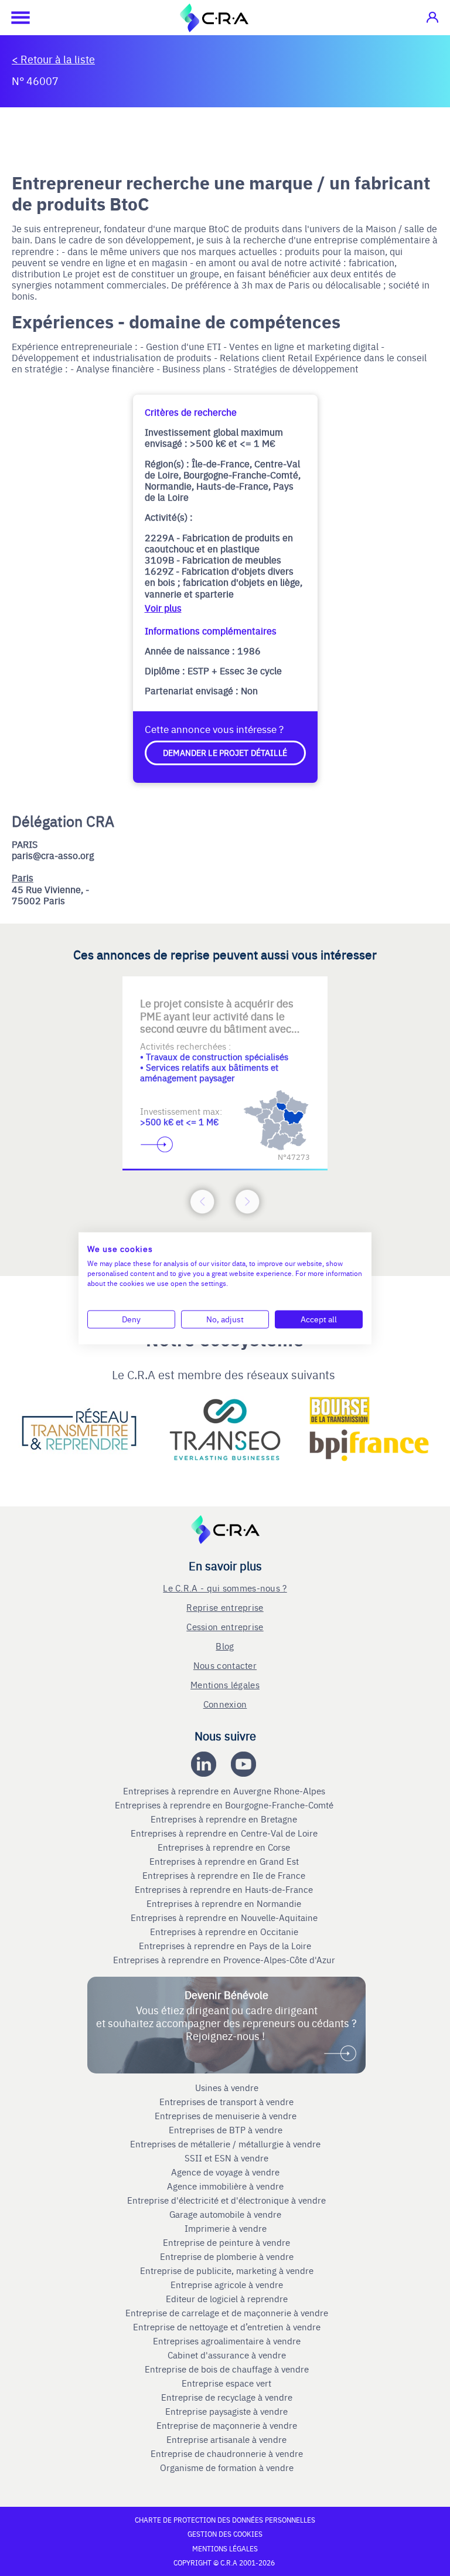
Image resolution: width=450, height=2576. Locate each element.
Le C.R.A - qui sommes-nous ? (225, 1588)
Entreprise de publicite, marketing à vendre (227, 2270)
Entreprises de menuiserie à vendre (227, 2116)
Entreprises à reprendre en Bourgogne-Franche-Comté (225, 1805)
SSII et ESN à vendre (226, 2158)
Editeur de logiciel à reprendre (227, 2299)
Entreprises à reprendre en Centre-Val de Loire (225, 1833)
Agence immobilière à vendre (226, 2186)
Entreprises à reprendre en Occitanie (225, 1932)
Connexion (225, 1704)
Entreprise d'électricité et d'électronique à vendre (226, 2200)
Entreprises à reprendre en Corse (225, 1847)
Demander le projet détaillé (225, 752)
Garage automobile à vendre (226, 2214)
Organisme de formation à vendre (227, 2468)
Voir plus (163, 608)
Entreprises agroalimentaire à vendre (227, 2341)
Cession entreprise (225, 1626)
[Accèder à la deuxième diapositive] (225, 995)
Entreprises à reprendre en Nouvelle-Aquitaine (225, 1917)
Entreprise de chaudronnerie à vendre (227, 2453)
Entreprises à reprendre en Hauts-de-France (225, 1889)
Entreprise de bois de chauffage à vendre (227, 2369)
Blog (225, 1646)
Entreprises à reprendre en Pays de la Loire (225, 1946)
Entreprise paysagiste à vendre (226, 2411)
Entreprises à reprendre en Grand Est (225, 1861)
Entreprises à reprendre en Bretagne (225, 1819)
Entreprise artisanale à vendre (226, 2439)
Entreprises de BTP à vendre (227, 2130)
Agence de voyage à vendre (226, 2172)
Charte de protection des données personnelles (225, 2520)
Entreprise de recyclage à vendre (227, 2397)
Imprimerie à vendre (227, 2228)
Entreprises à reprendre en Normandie (225, 1903)
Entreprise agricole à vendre (227, 2285)
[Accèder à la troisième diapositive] (272, 995)
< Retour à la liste (53, 59)
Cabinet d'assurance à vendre (227, 2355)
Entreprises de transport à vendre (226, 2102)
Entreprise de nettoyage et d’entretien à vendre (227, 2327)
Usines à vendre (227, 2088)
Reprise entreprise (225, 1607)
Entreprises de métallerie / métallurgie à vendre (226, 2144)
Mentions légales (225, 1684)
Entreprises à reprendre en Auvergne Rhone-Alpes (225, 1791)
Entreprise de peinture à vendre (226, 2242)
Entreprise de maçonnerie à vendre (227, 2425)
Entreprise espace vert (226, 2383)
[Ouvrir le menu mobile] (15, 18)
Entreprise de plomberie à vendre (227, 2256)
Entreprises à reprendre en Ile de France (225, 1875)
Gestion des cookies (225, 2534)
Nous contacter (225, 1665)
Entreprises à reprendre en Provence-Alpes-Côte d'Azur (225, 1960)
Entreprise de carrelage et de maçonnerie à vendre (227, 2313)
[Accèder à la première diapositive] (178, 995)
